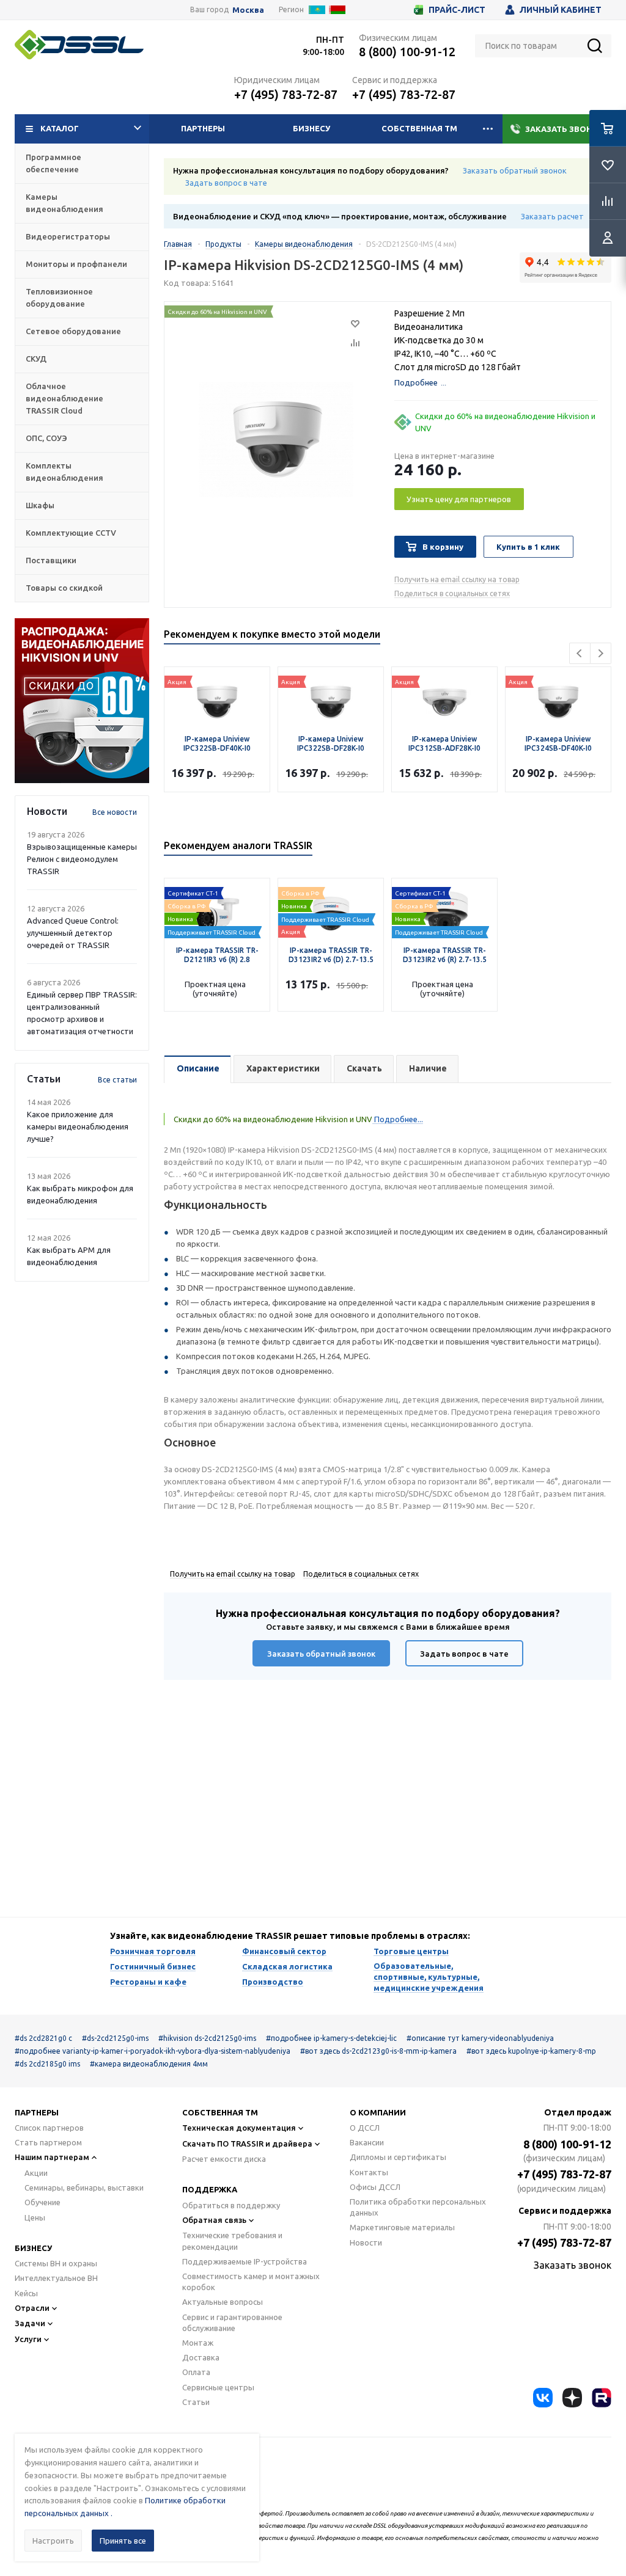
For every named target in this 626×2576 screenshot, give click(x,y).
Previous (580, 653)
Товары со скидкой (64, 588)
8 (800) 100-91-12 (407, 52)
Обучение (42, 2202)
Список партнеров (49, 2128)
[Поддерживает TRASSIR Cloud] (217, 910)
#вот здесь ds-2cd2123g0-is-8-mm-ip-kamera (378, 2051)
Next (601, 653)
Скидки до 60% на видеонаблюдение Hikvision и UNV (505, 422)
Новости (366, 2242)
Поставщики (51, 560)
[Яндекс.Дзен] (572, 2398)
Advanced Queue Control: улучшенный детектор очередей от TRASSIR (73, 933)
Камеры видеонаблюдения (64, 203)
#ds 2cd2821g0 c (43, 2038)
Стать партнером (48, 2142)
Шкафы (40, 505)
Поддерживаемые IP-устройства (245, 2261)
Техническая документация (239, 2128)
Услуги (28, 2339)
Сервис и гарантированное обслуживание (232, 2322)
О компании (378, 2112)
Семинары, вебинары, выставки (84, 2187)
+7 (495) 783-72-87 (286, 94)
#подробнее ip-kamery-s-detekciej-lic (331, 2038)
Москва (248, 10)
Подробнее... (398, 1119)
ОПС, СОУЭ (46, 438)
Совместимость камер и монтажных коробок (251, 2282)
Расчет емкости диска (224, 2159)
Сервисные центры (218, 2387)
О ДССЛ (365, 2128)
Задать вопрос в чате (226, 183)
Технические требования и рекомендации (232, 2241)
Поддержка (210, 2189)
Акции (36, 2173)
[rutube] (602, 2398)
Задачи (30, 2323)
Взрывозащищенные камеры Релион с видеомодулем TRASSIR (82, 859)
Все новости (115, 812)
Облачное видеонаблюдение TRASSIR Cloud (64, 398)
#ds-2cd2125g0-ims (115, 2038)
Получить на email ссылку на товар (457, 579)
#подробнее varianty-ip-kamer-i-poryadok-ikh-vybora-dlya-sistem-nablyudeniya (153, 2051)
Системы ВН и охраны (56, 2263)
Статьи (196, 2402)
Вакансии (367, 2142)
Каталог (60, 128)
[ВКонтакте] (543, 2398)
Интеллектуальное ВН (56, 2278)
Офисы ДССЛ (375, 2187)
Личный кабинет (561, 10)
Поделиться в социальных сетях (452, 593)
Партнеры (203, 128)
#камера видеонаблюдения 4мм (149, 2064)
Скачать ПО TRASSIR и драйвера (247, 2144)
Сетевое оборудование (73, 331)
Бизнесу (311, 128)
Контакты (369, 2172)
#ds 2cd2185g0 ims (47, 2064)
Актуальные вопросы (223, 2302)
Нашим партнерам (52, 2157)
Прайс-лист (457, 10)
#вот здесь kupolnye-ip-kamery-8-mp (531, 2051)
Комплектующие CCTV (71, 533)
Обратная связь (214, 2220)
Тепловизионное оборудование (59, 297)
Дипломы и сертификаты (398, 2157)
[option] (82, 701)
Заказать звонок (565, 129)
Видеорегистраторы (68, 236)
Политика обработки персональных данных (418, 2207)
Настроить (53, 2541)
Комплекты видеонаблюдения (64, 472)
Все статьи (117, 1080)
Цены (35, 2217)
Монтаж (198, 2343)
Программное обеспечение (53, 163)
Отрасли (32, 2308)
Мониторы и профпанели (76, 264)
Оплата (196, 2372)
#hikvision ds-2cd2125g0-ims (207, 2038)
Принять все (123, 2541)
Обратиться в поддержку (231, 2205)
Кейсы (26, 2293)
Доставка (201, 2357)
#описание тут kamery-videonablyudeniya (480, 2038)
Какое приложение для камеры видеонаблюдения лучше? (78, 1126)
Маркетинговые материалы (402, 2227)
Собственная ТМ (419, 128)
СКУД (36, 359)
